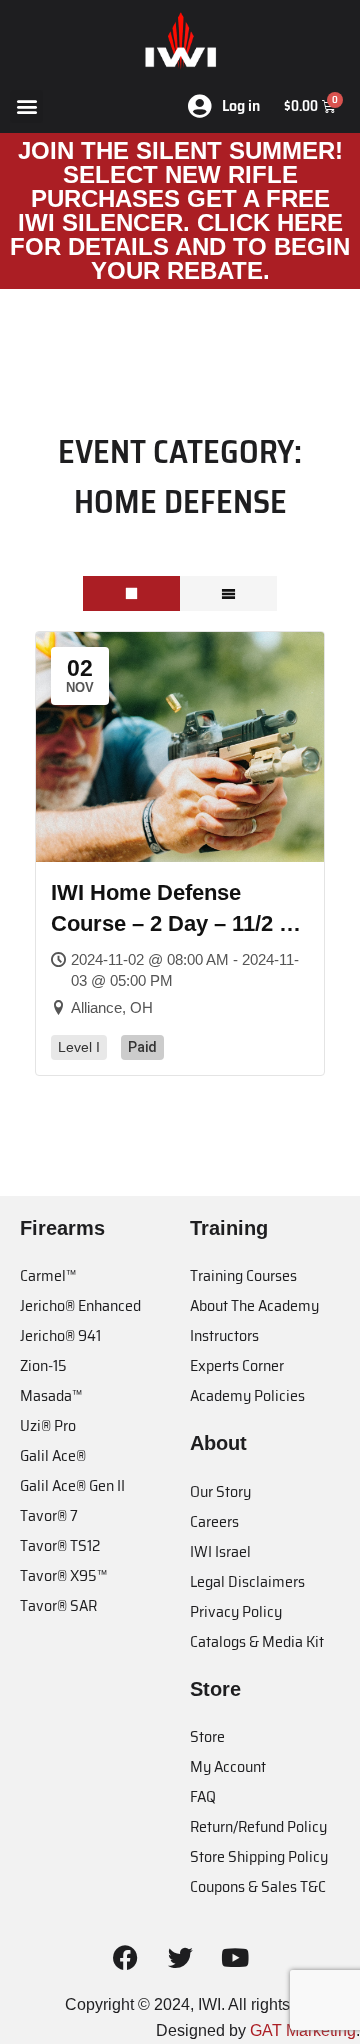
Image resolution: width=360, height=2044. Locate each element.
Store (207, 1736)
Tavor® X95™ (63, 1575)
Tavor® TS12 (60, 1545)
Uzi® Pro (48, 1425)
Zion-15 (43, 1365)
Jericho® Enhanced (80, 1305)
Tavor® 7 (49, 1515)
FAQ (203, 1796)
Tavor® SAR (58, 1605)
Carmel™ (48, 1275)
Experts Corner (237, 1365)
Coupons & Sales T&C (258, 1886)
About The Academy (254, 1305)
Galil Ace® (53, 1455)
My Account (228, 1766)
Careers (214, 1521)
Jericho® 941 (60, 1335)
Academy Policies (247, 1395)
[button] (26, 106)
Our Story (220, 1491)
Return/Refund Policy (258, 1826)
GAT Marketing (303, 2030)
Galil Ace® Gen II (72, 1485)
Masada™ (51, 1395)
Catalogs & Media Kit (257, 1641)
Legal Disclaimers (247, 1581)
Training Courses (243, 1275)
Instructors (224, 1335)
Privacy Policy (236, 1611)
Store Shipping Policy (259, 1856)
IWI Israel (220, 1551)
